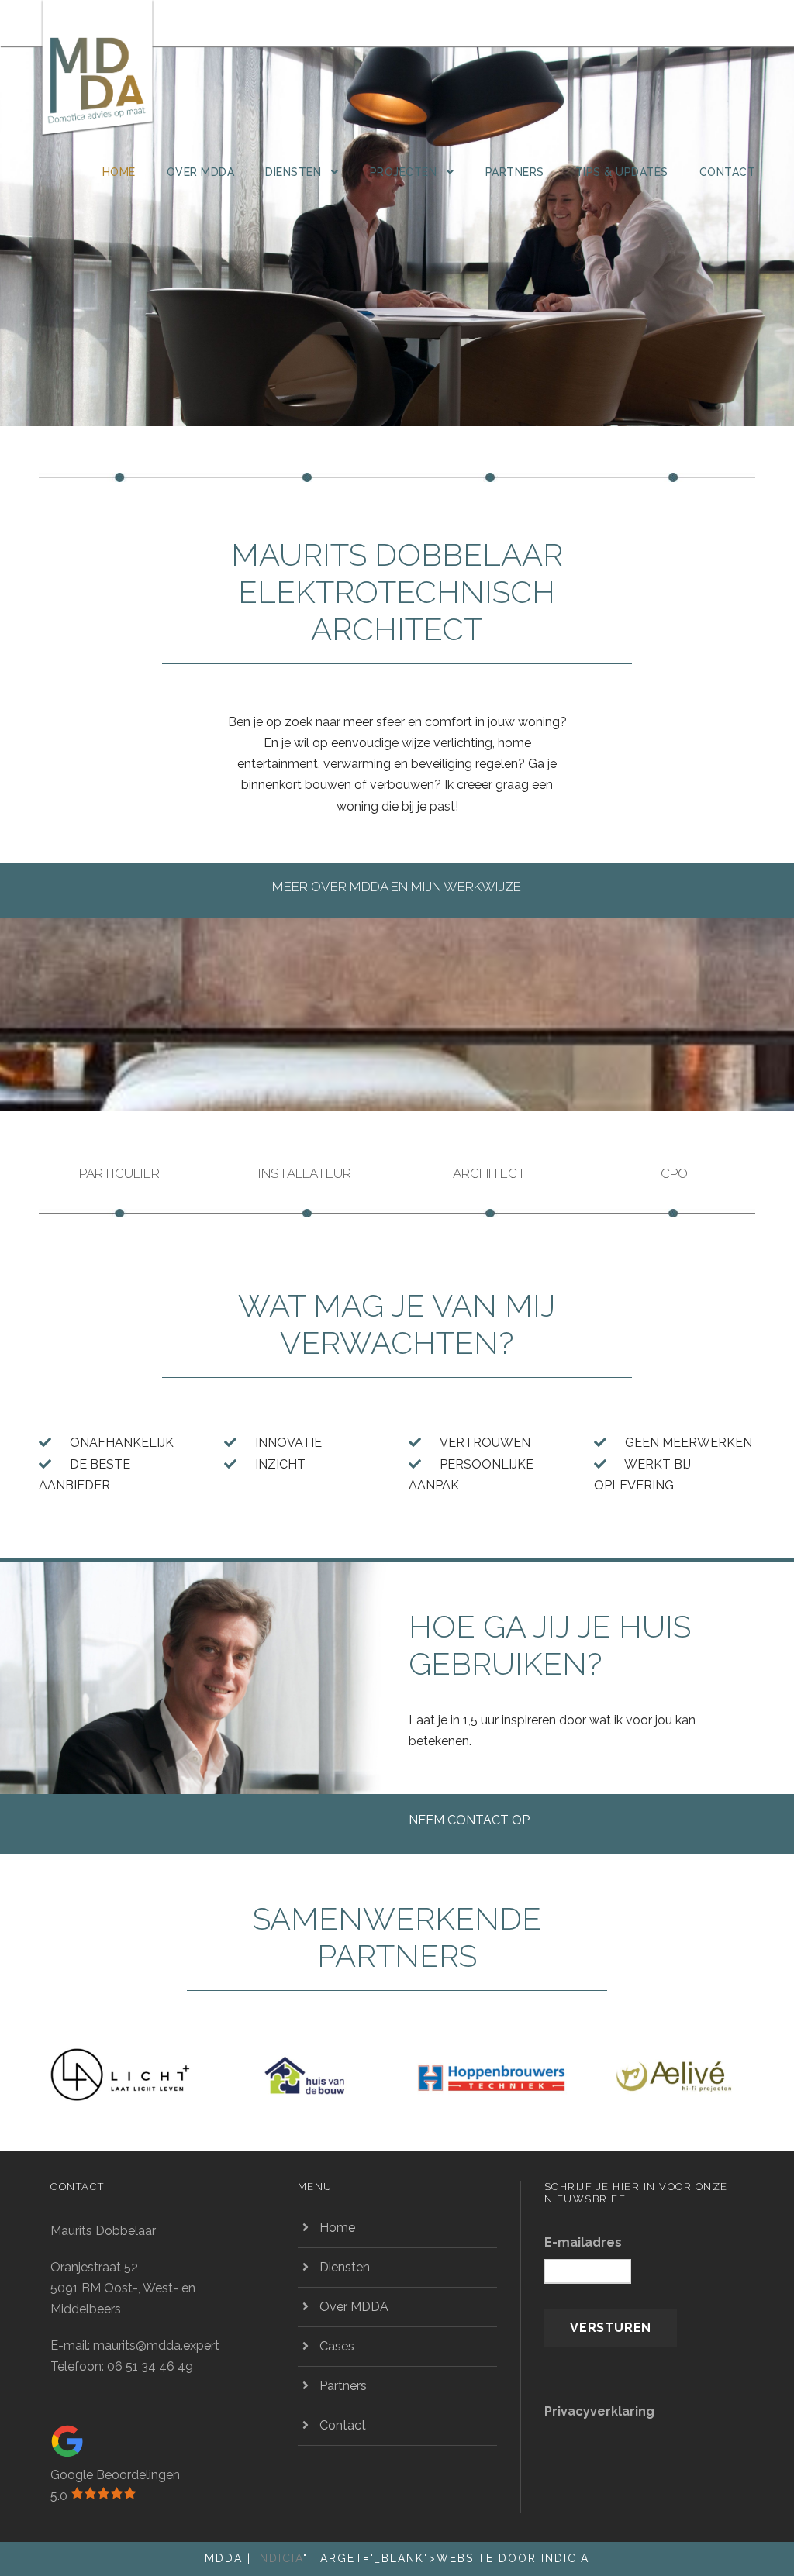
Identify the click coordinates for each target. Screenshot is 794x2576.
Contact (728, 172)
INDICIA (280, 2558)
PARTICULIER (119, 1173)
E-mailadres (583, 2242)
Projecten (404, 172)
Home (119, 172)
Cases (337, 2346)
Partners (515, 172)
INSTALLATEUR (305, 1173)
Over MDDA (201, 172)
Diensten (293, 172)
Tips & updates (622, 172)
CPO (674, 1173)
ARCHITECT (489, 1173)
